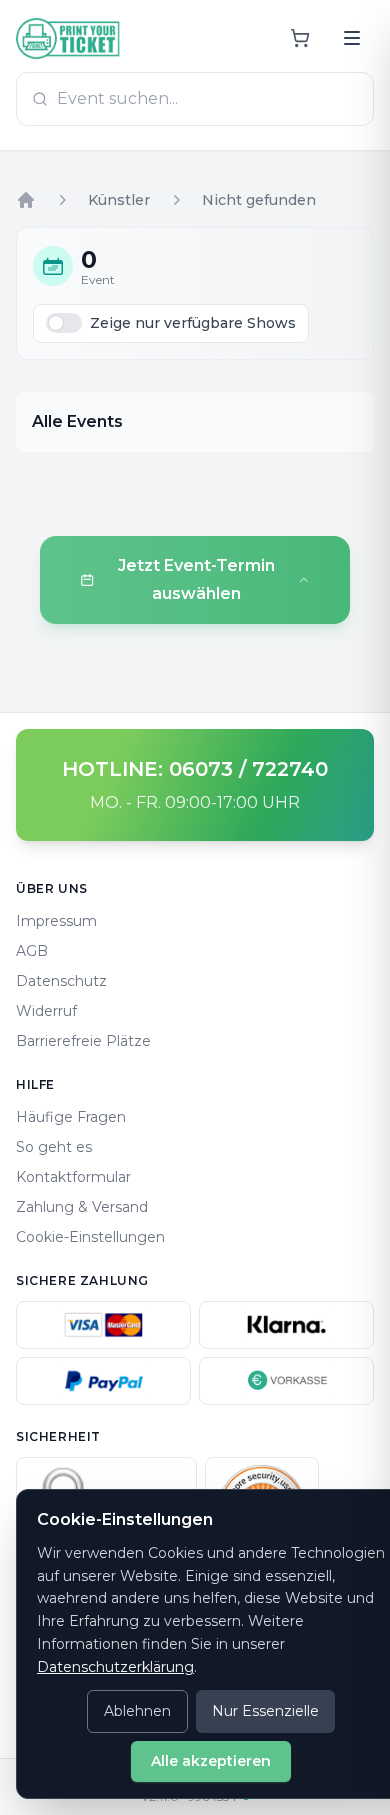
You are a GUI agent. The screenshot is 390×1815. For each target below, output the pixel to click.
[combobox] (195, 99)
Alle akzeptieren (211, 1761)
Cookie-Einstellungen (90, 1237)
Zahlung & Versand (82, 1207)
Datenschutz (61, 981)
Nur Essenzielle (265, 1711)
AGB (32, 951)
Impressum (56, 921)
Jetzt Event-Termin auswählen (196, 579)
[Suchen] (352, 38)
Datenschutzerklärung (115, 1667)
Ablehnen (137, 1711)
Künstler (119, 200)
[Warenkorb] (300, 38)
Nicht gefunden (259, 200)
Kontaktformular (73, 1177)
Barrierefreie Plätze (83, 1041)
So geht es (54, 1147)
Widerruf (46, 1011)
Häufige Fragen (71, 1117)
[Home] (26, 200)
